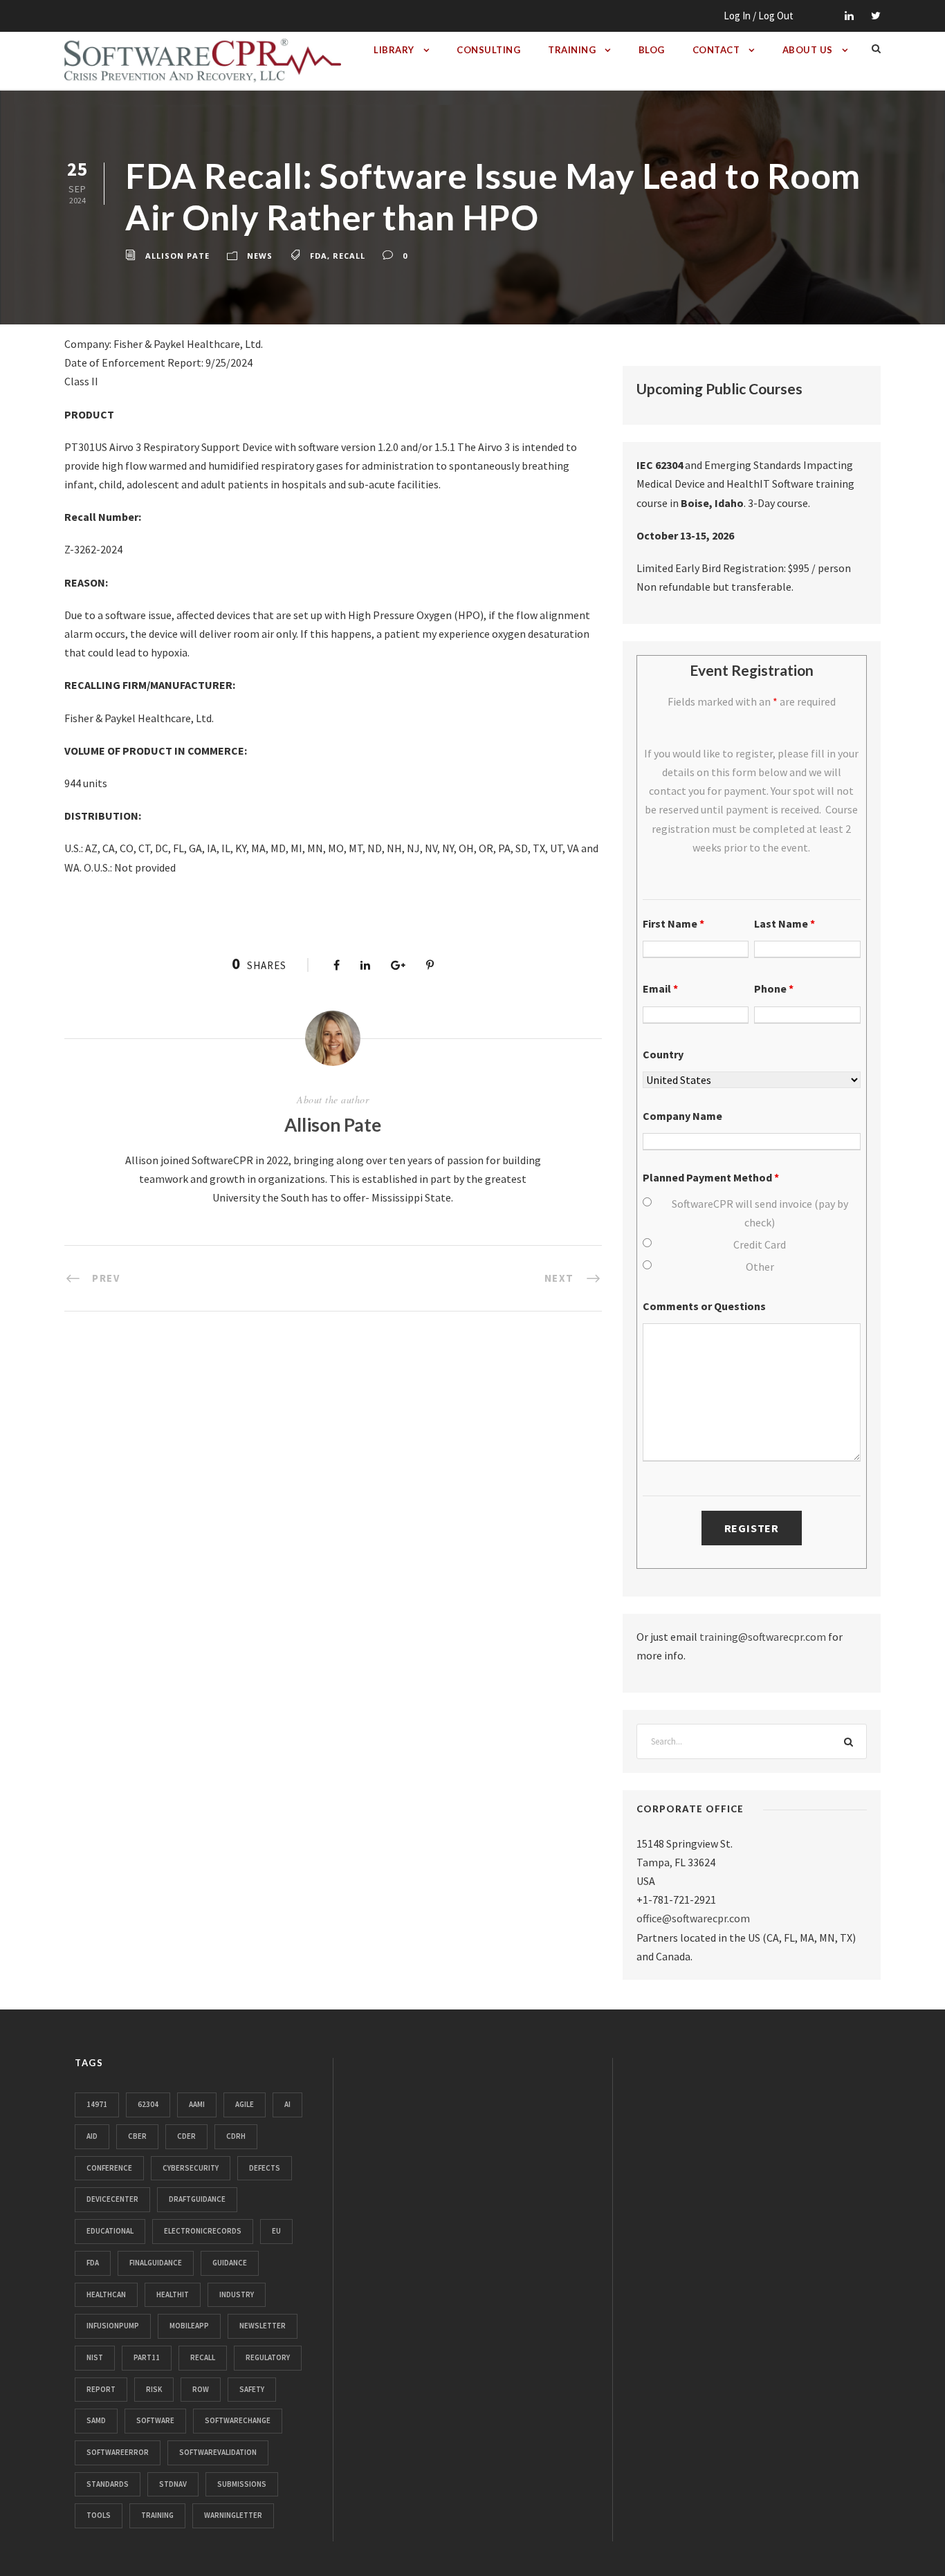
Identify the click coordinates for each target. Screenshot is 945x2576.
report (101, 2389)
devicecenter (112, 2199)
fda (319, 256)
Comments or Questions (704, 1306)
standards (108, 2484)
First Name (673, 923)
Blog (652, 50)
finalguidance (156, 2263)
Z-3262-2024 (93, 549)
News (260, 256)
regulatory (268, 2357)
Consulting (488, 50)
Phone (774, 988)
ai (287, 2104)
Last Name (785, 923)
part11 (147, 2357)
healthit (173, 2294)
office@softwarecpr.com (693, 1918)
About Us (808, 50)
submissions (242, 2484)
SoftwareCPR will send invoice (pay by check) (760, 1213)
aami (197, 2104)
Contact (716, 50)
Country (663, 1054)
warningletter (233, 2515)
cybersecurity (191, 2168)
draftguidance (197, 2199)
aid (92, 2136)
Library (394, 50)
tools (99, 2515)
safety (252, 2389)
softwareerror (118, 2452)
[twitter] (876, 16)
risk (154, 2389)
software (155, 2420)
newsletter (263, 2326)
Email (660, 988)
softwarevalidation (218, 2452)
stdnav (173, 2484)
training (157, 2515)
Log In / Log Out (759, 16)
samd (96, 2420)
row (201, 2389)
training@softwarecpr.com (763, 1637)
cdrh (236, 2136)
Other (760, 1267)
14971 (97, 2104)
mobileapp (189, 2326)
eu (276, 2231)
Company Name (682, 1116)
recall (349, 256)
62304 (148, 2104)
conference (109, 2168)
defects (265, 2168)
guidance (230, 2263)
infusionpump (113, 2326)
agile (245, 2104)
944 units (86, 783)
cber (137, 2136)
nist (95, 2357)
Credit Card (760, 1244)
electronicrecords (203, 2231)
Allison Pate (177, 256)
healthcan (106, 2294)
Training (572, 50)
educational (110, 2231)
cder (186, 2136)
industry (237, 2294)
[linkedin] (849, 16)
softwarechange (238, 2420)
